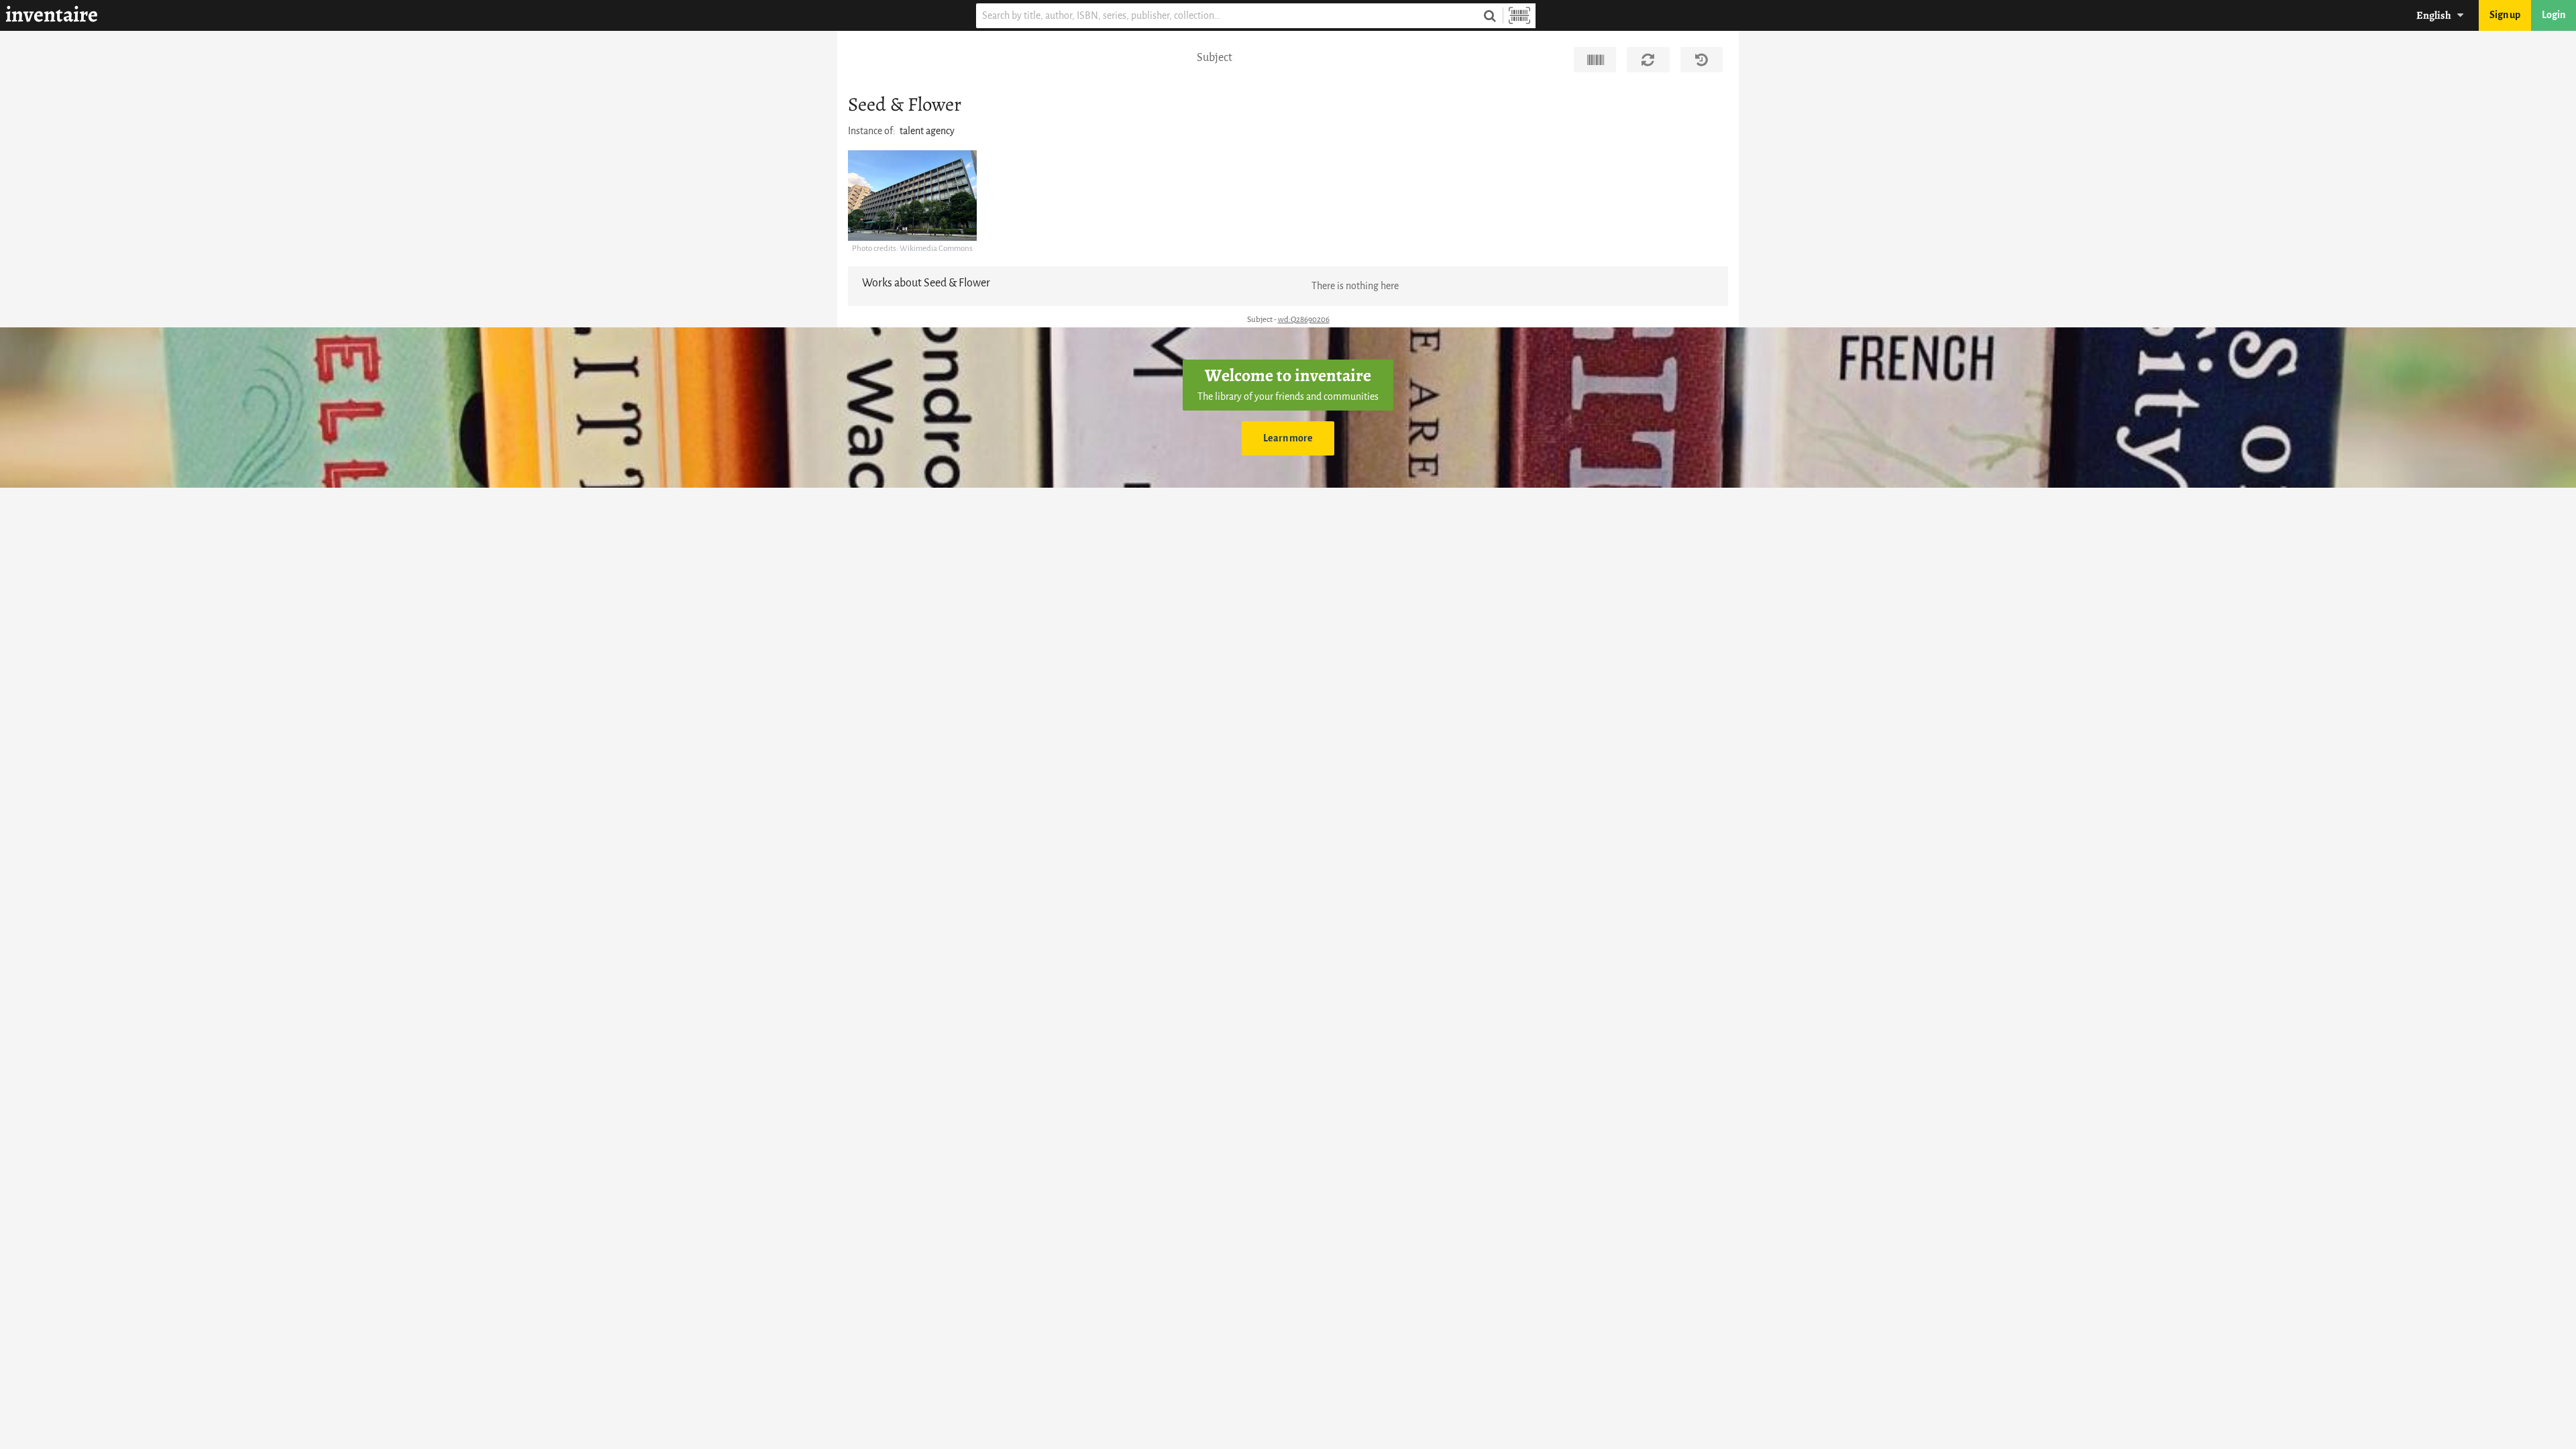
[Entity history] (1702, 60)
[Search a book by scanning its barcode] (1519, 16)
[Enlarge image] (912, 196)
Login (2554, 15)
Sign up (2505, 15)
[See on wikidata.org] (1595, 60)
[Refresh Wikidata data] (1648, 60)
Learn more (1288, 438)
